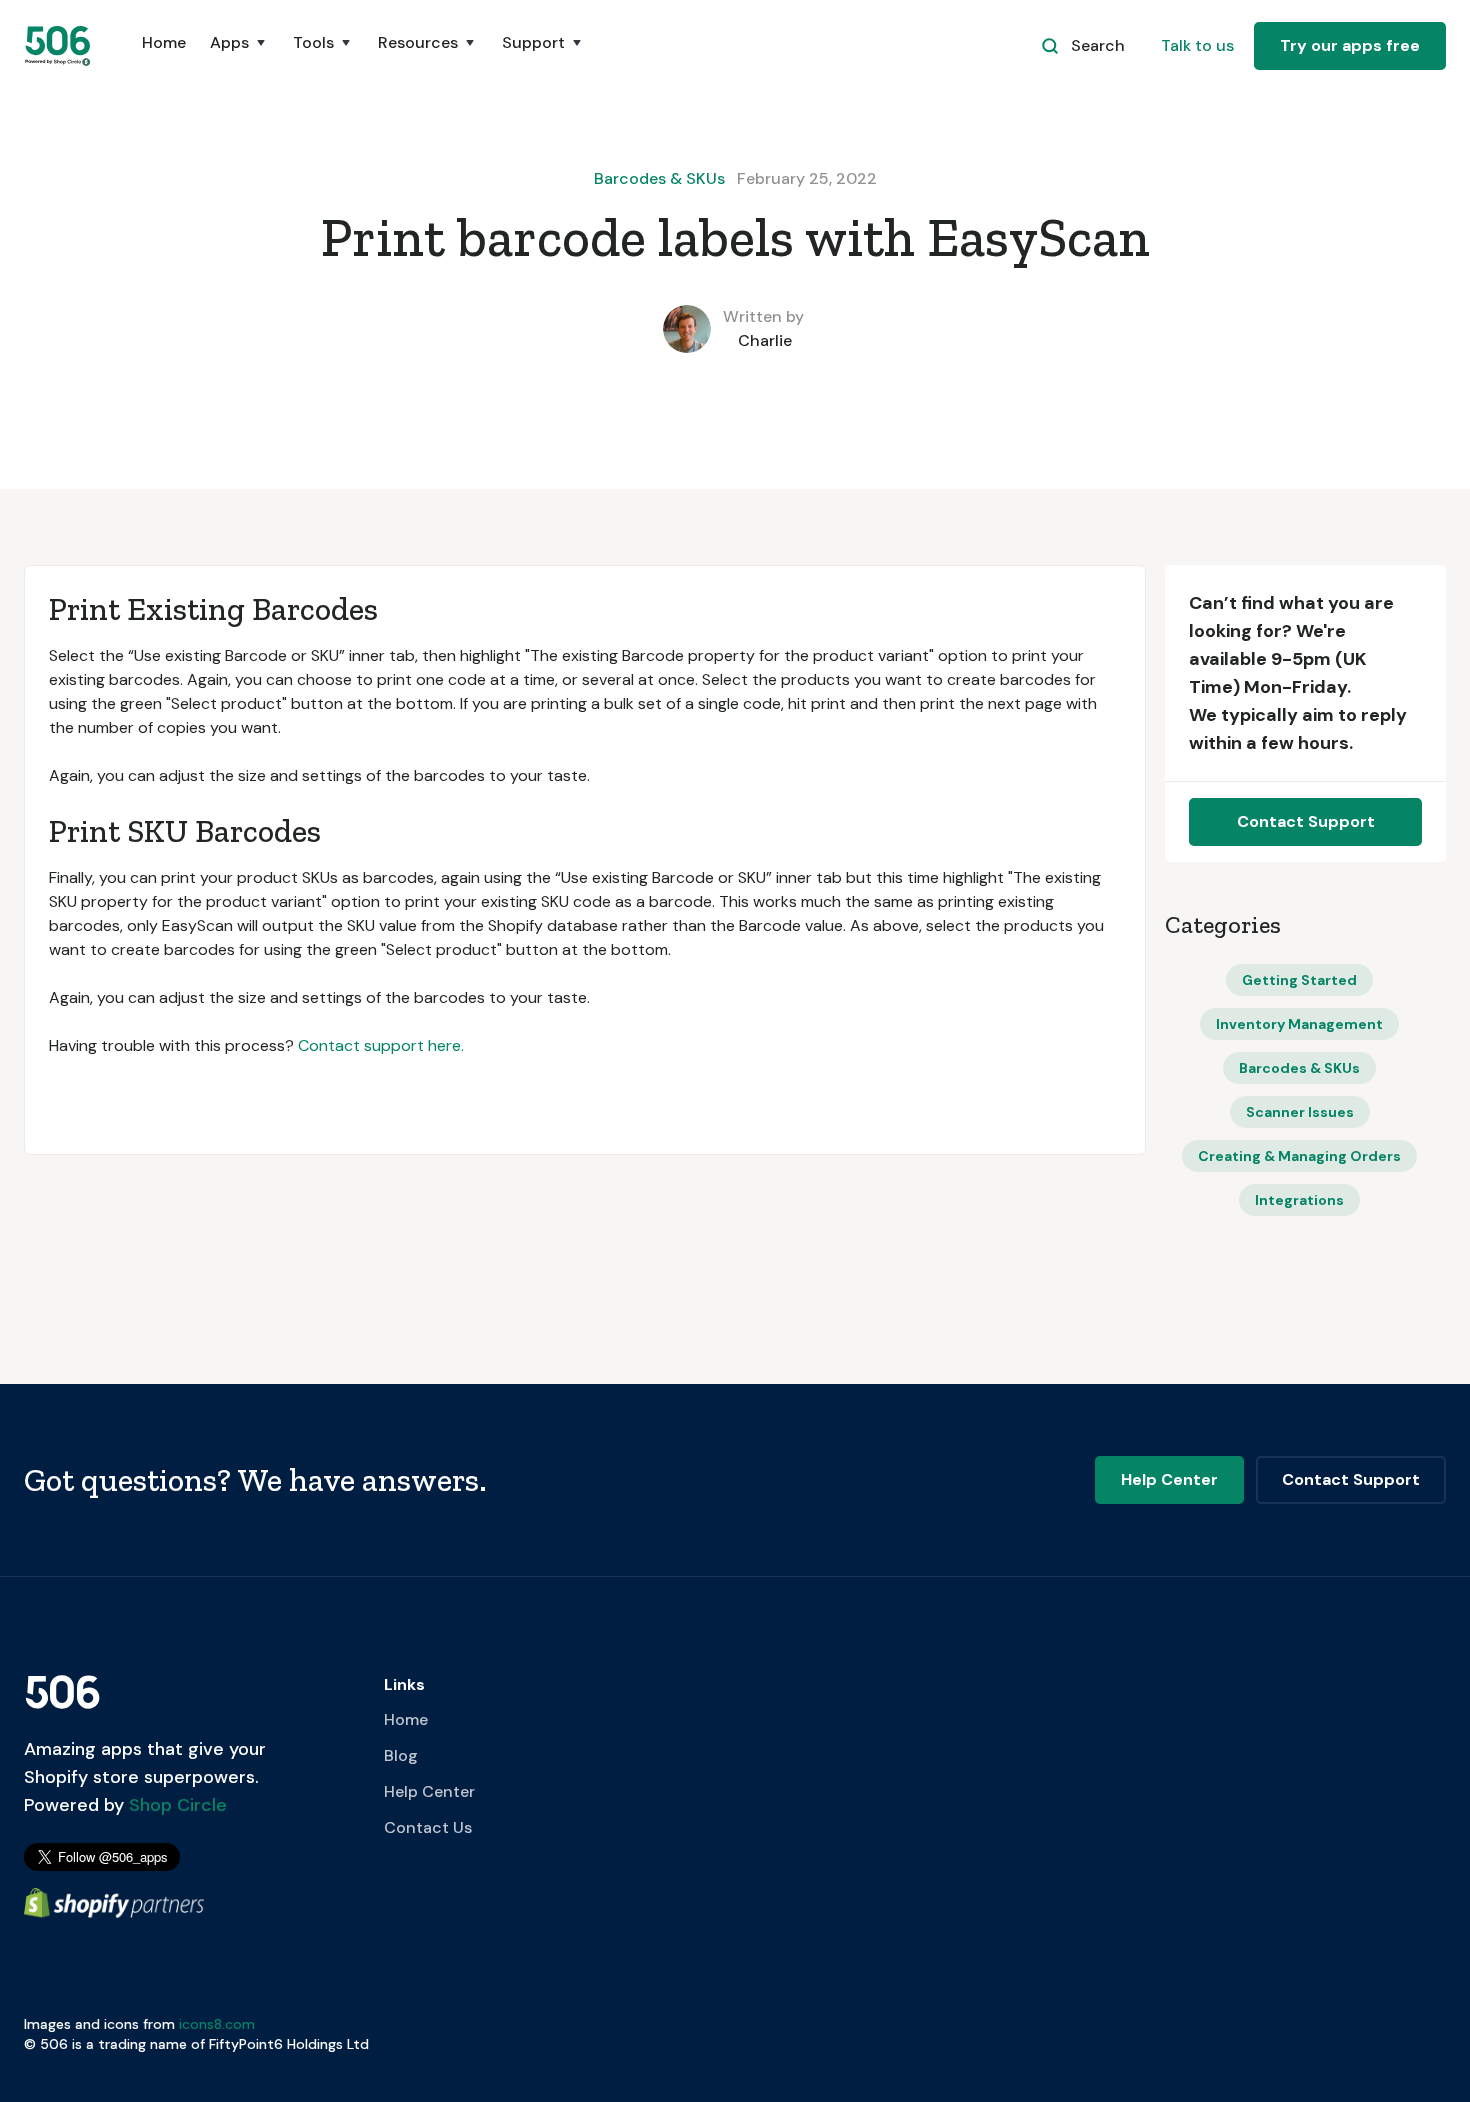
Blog (401, 1755)
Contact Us (428, 1827)
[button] (239, 53)
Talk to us (1197, 45)
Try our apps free (1350, 45)
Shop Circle (175, 1805)
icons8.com (217, 2024)
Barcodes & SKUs (659, 178)
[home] (59, 45)
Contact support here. (381, 1045)
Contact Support (1306, 821)
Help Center (429, 1791)
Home (164, 42)
